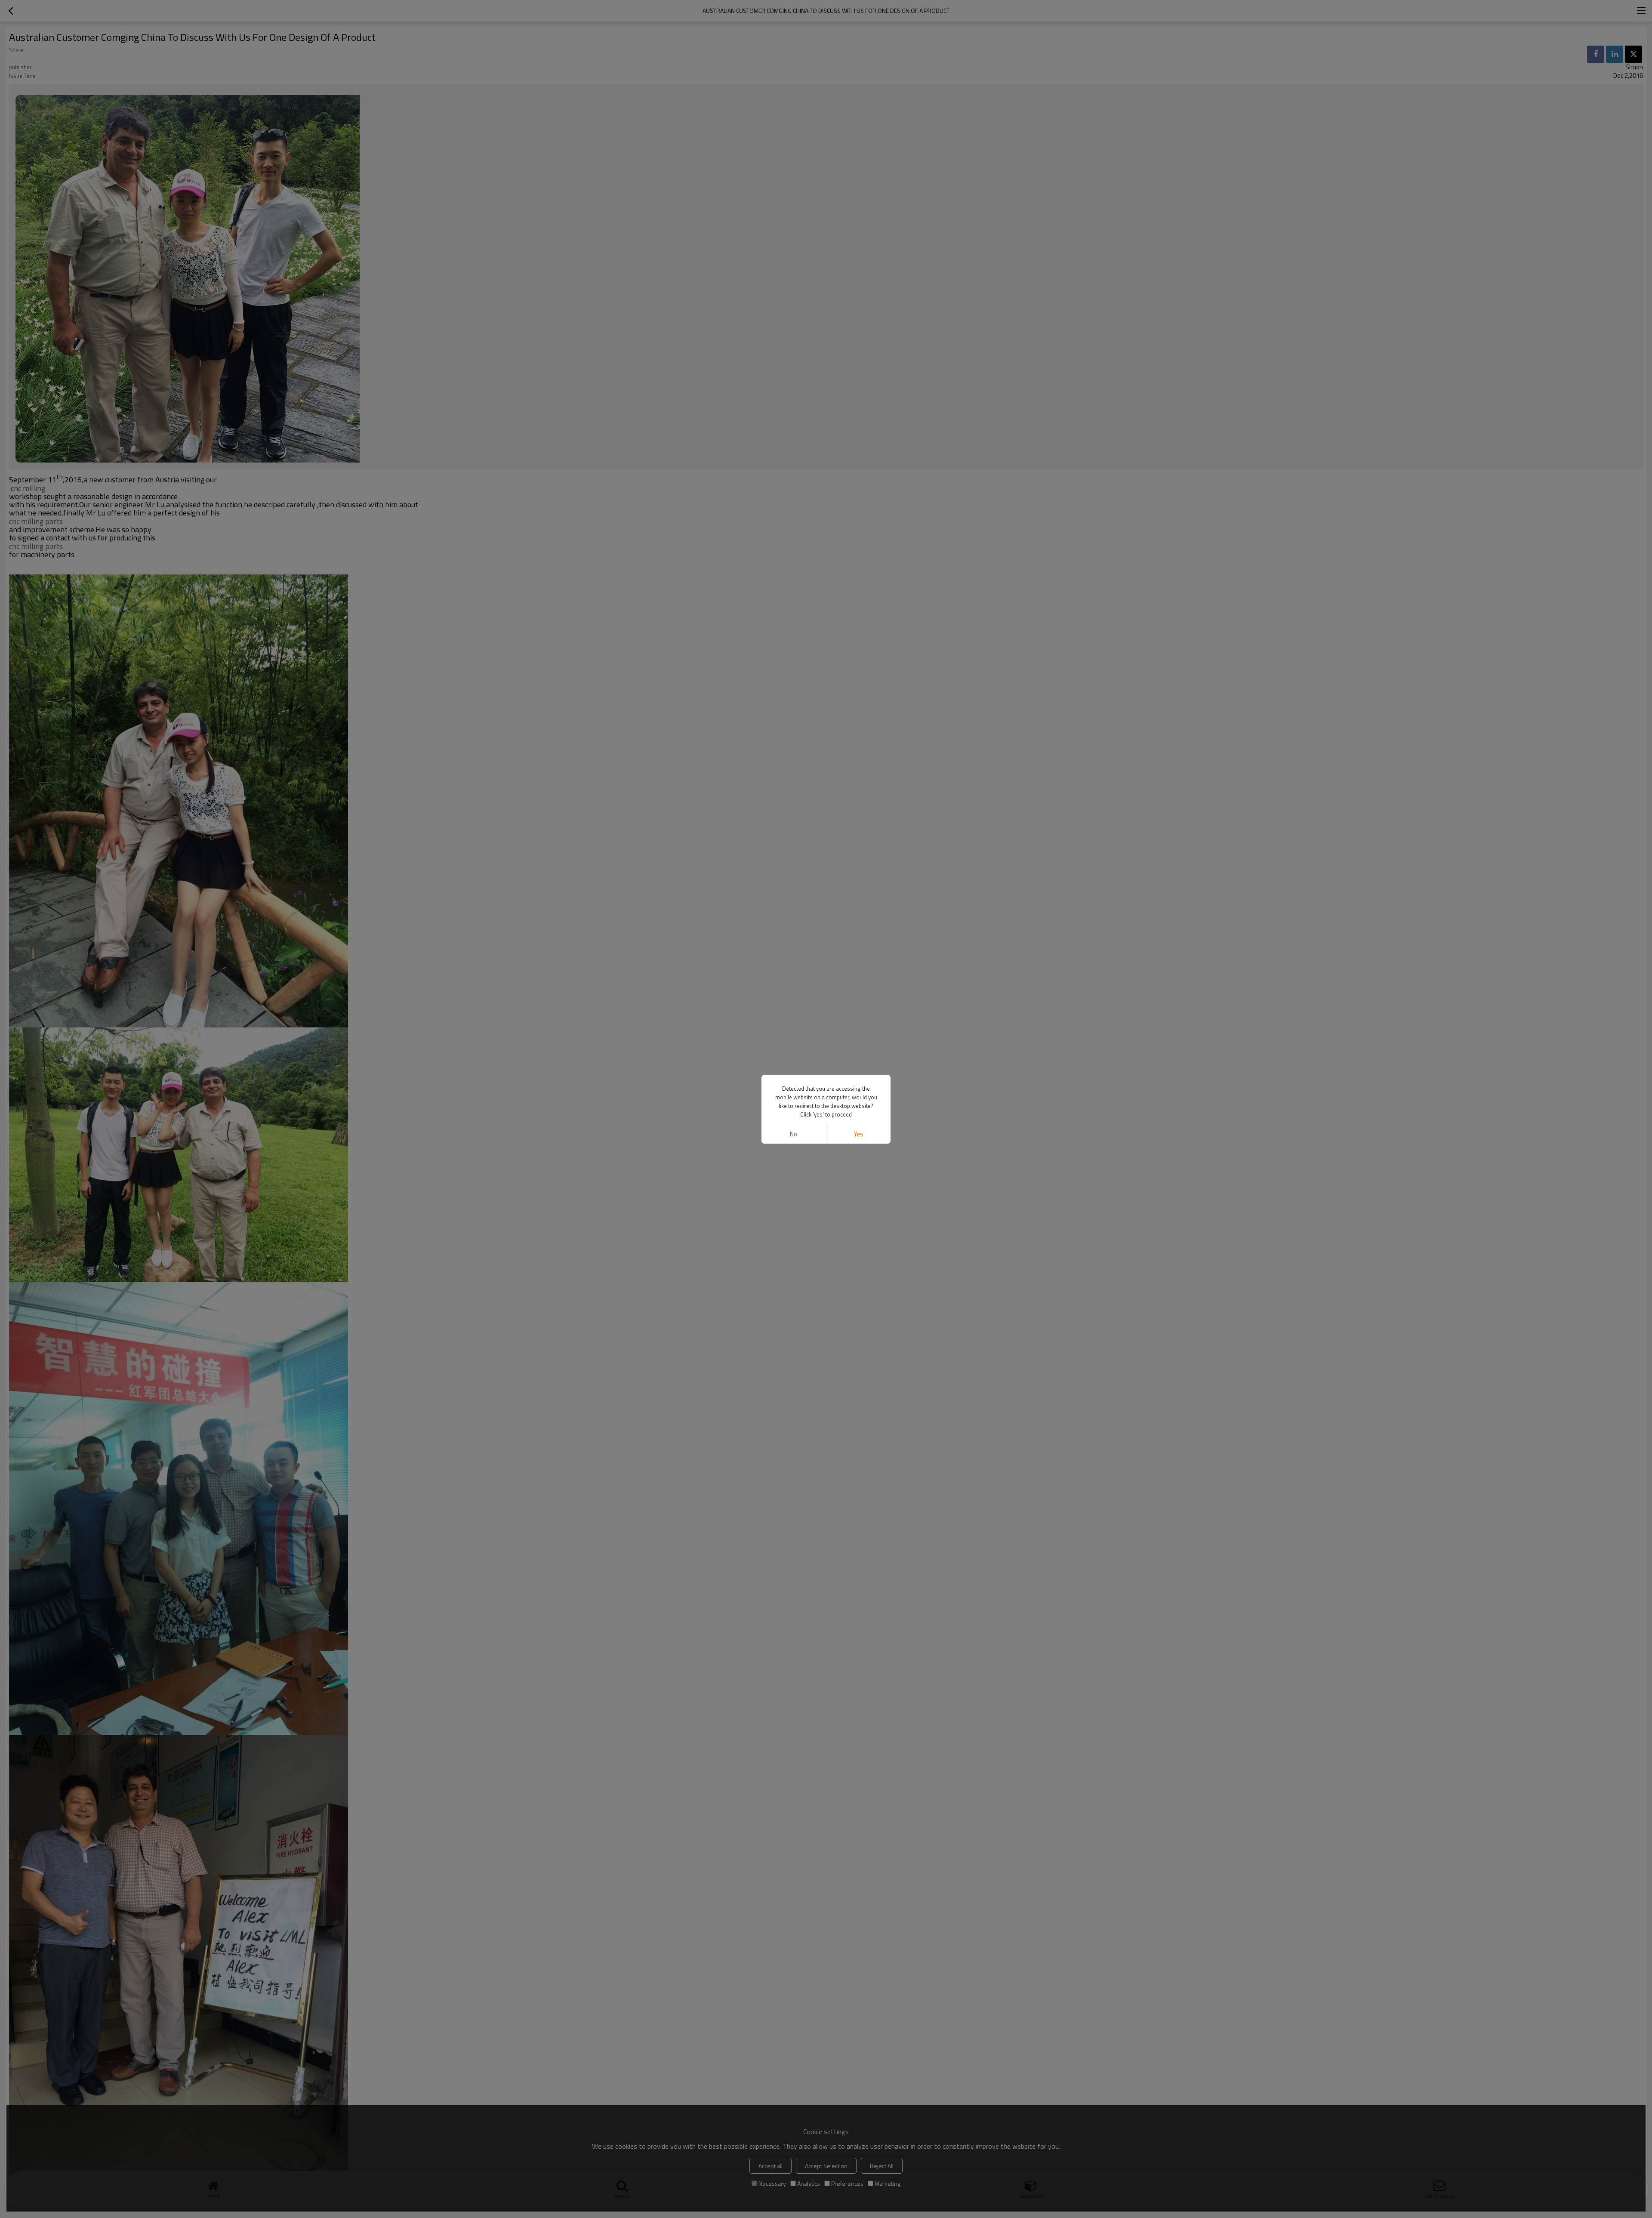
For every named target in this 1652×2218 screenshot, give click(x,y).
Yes (858, 1134)
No (794, 1134)
